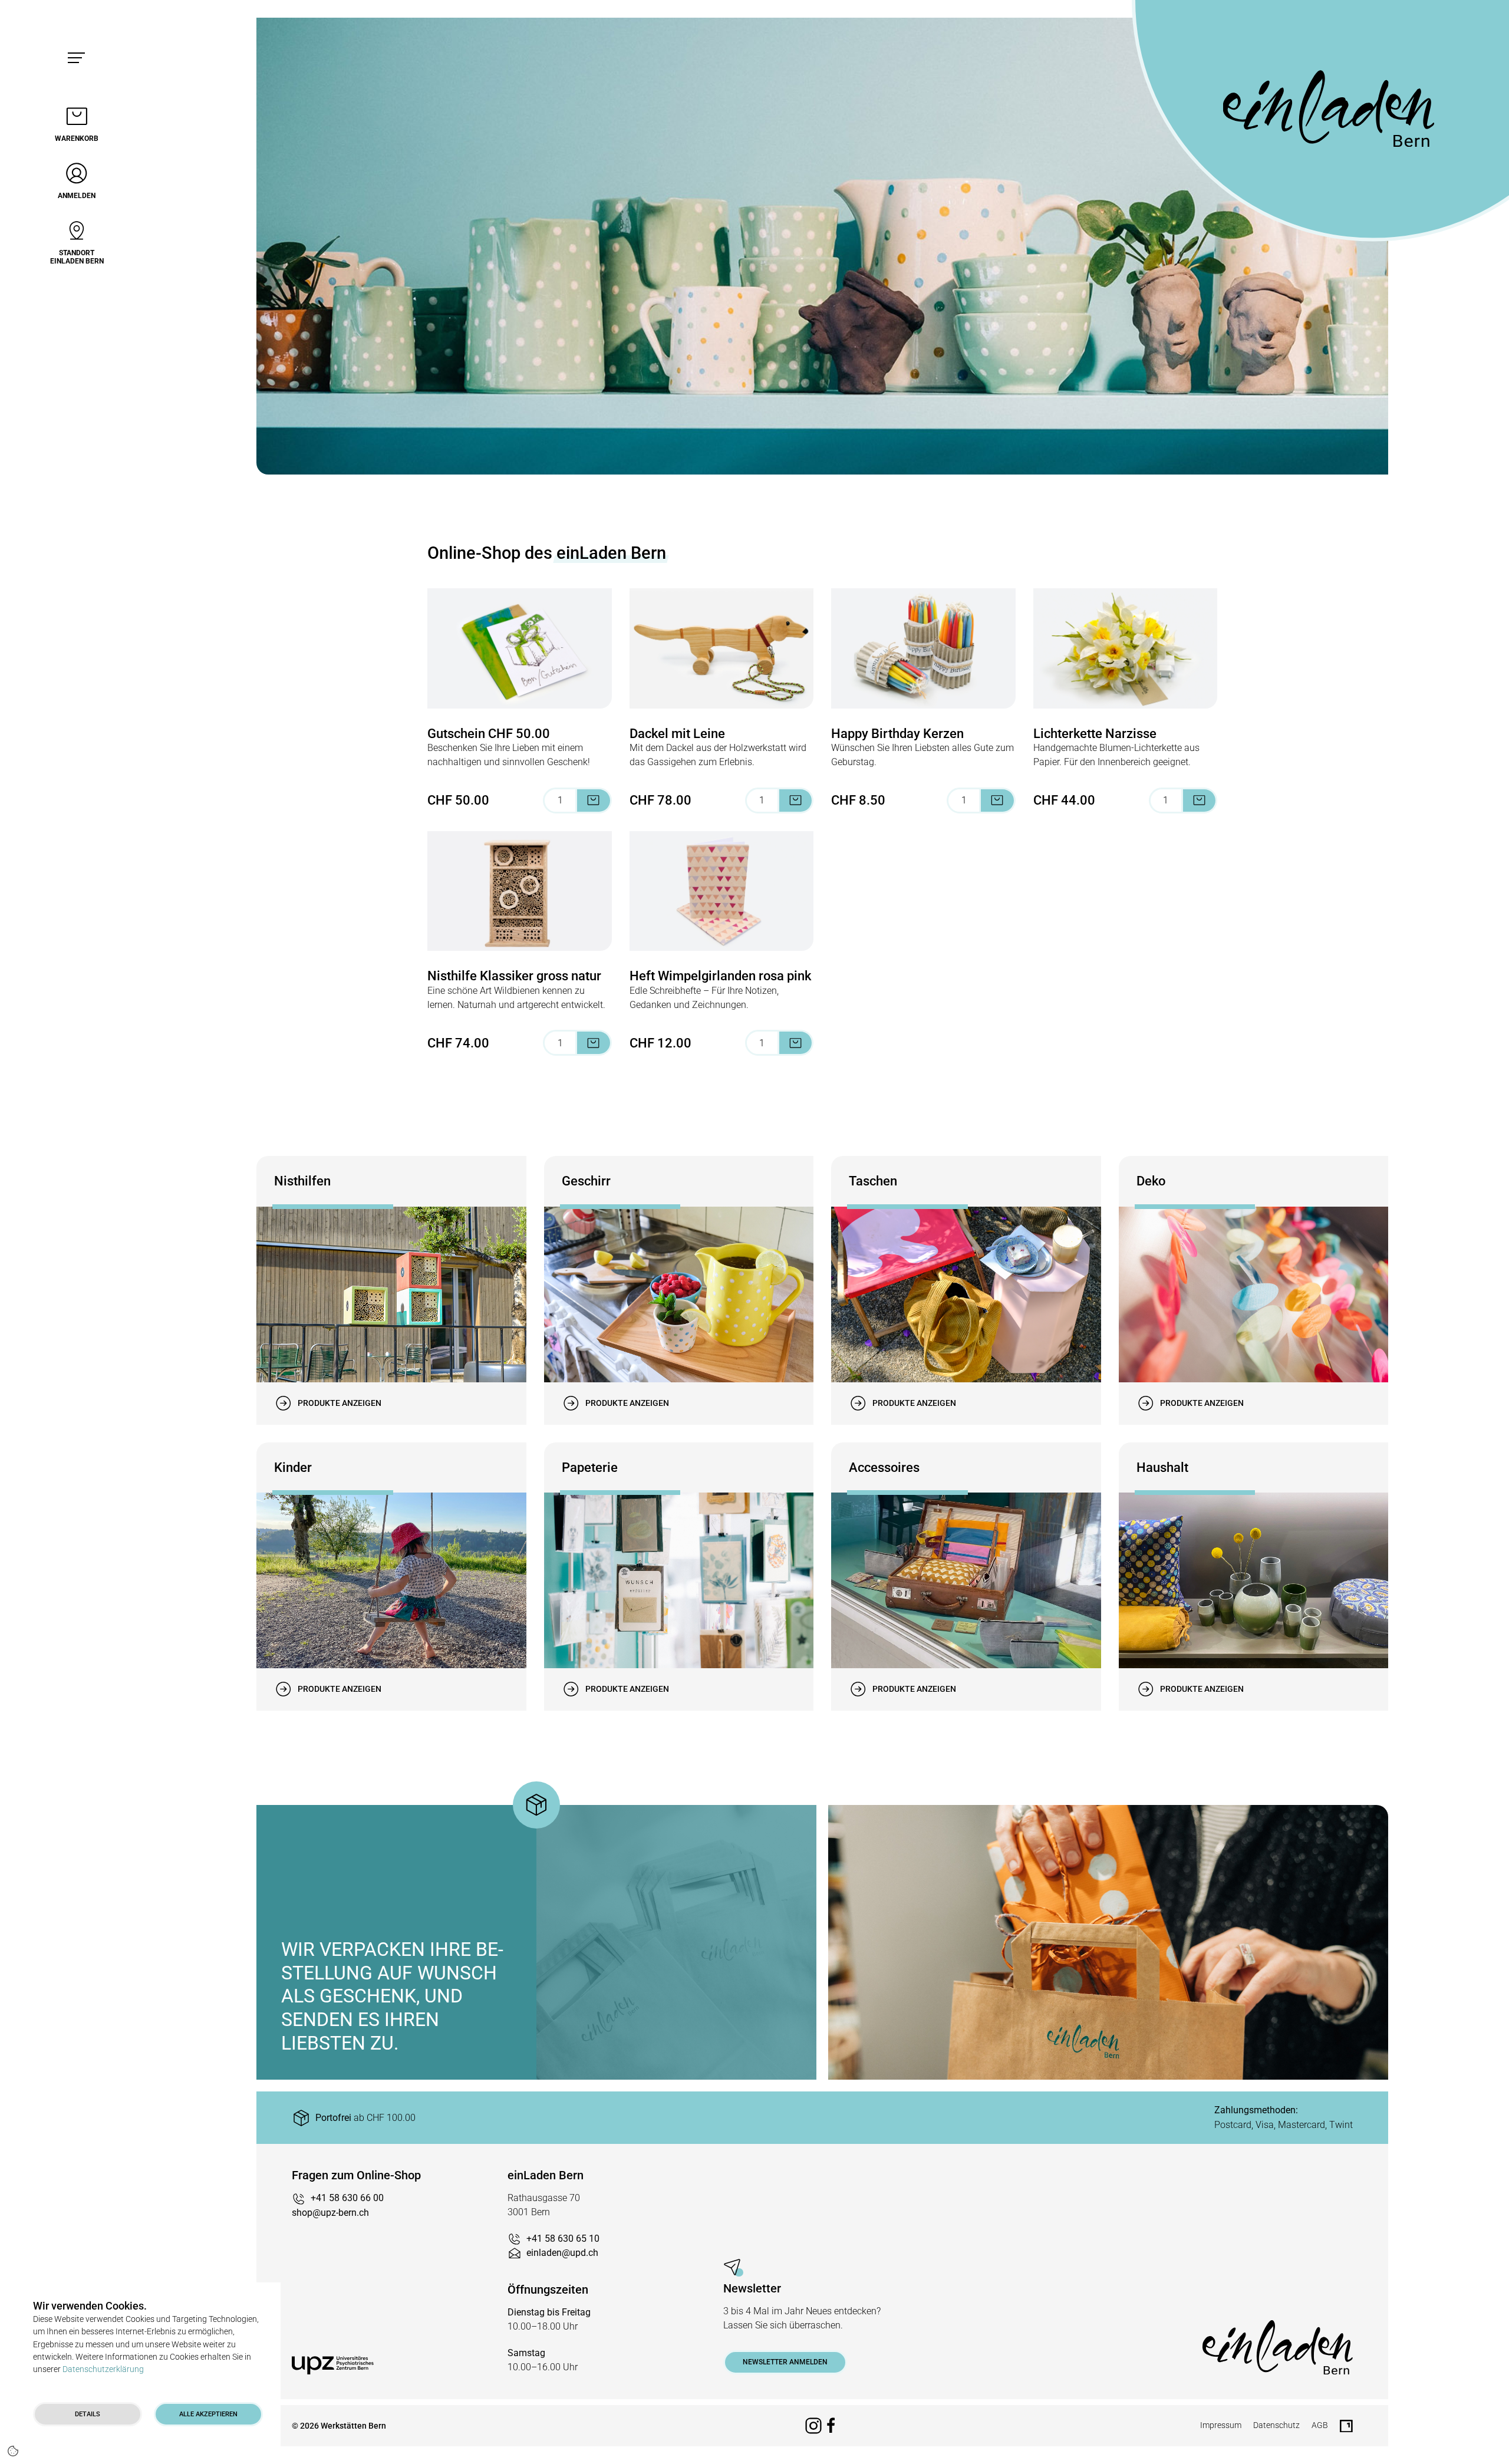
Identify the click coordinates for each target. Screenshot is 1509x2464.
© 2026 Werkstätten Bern (339, 2426)
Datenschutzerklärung (103, 2369)
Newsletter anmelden (785, 2362)
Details (88, 2414)
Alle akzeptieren (208, 2414)
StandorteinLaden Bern (77, 257)
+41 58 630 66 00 (347, 2198)
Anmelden (77, 196)
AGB (1320, 2425)
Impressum (1221, 2425)
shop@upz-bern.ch (330, 2213)
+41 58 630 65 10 (563, 2239)
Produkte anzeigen (340, 1403)
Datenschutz (1276, 2425)
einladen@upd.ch (562, 2253)
